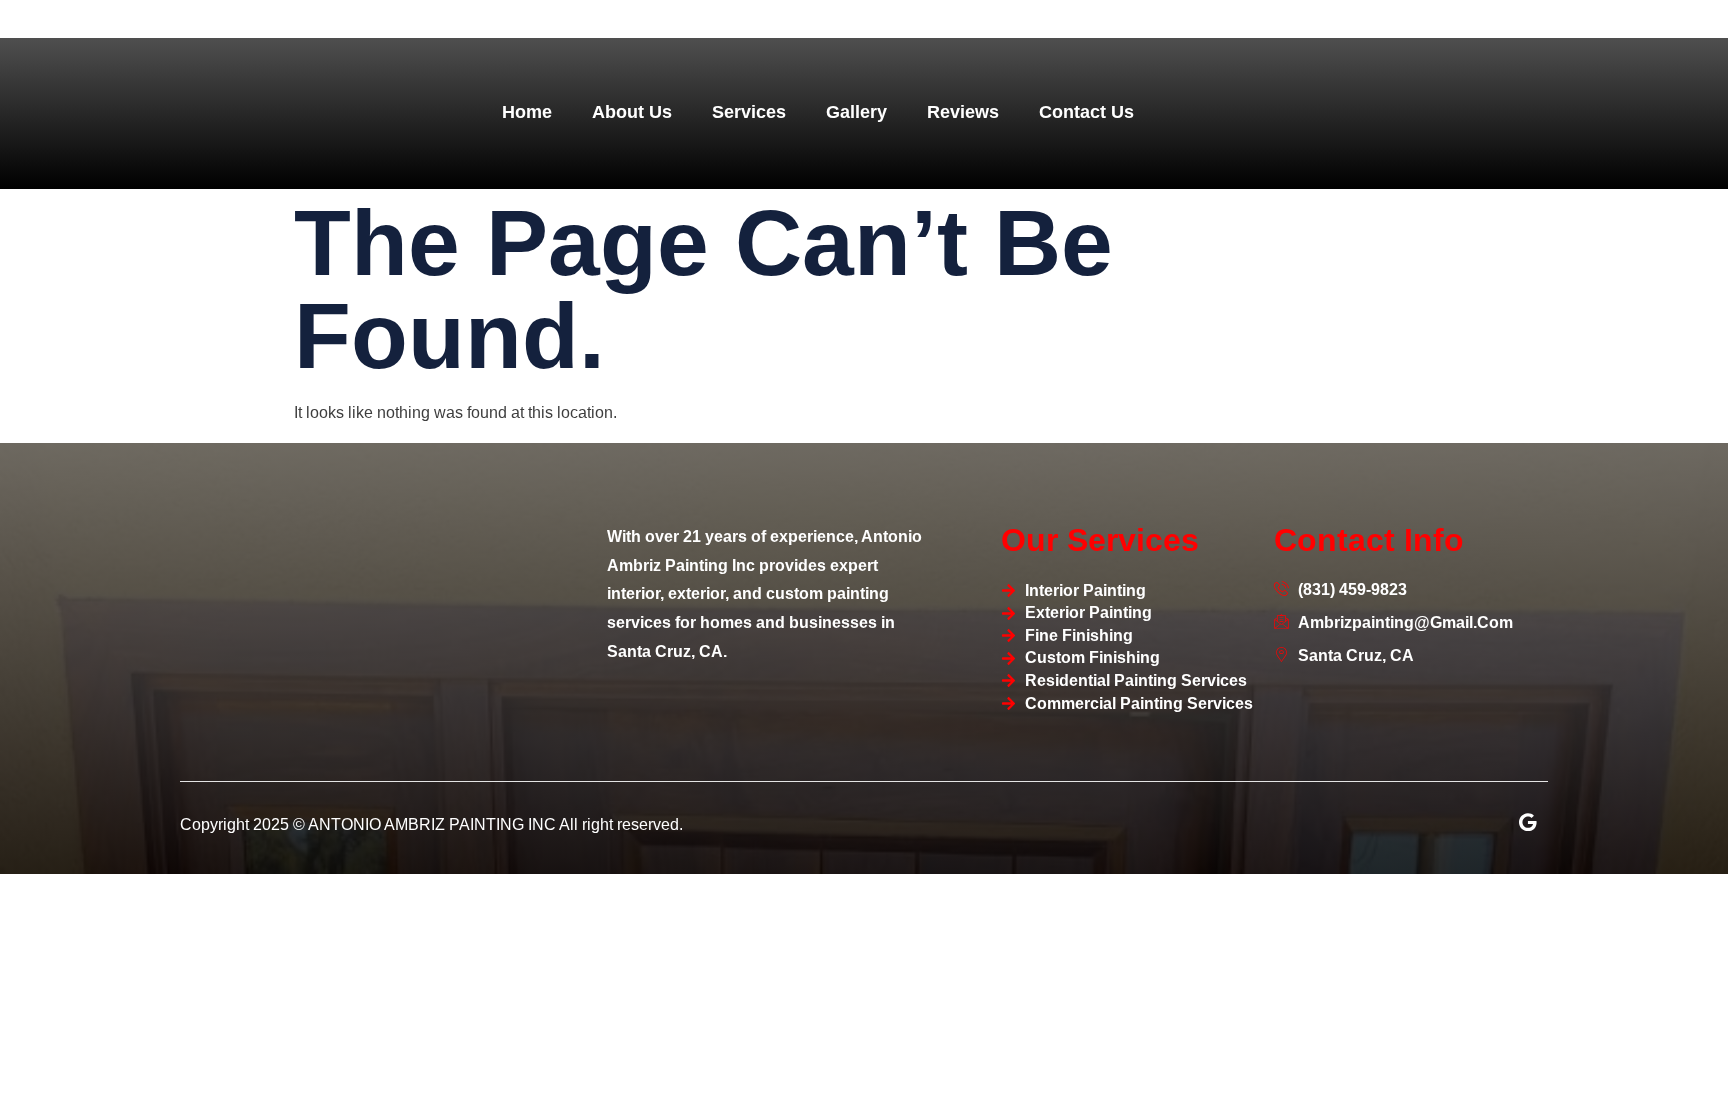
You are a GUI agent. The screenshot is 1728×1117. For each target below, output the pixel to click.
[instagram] (1528, 822)
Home (527, 112)
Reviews (963, 112)
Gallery (856, 112)
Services (749, 112)
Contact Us (1086, 112)
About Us (632, 112)
